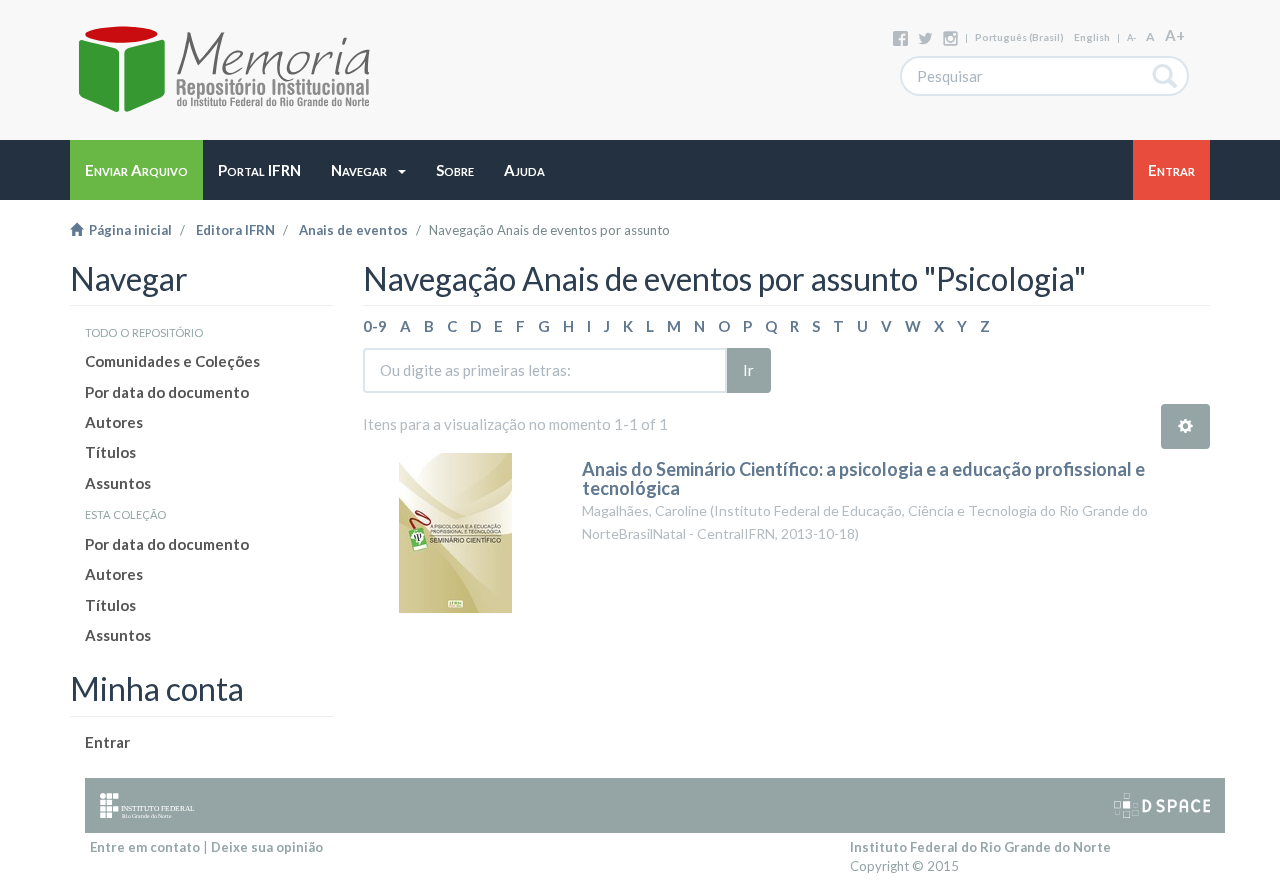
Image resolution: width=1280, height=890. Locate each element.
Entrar (107, 742)
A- (1131, 37)
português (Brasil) (1019, 37)
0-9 (375, 326)
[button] (368, 170)
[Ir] (1165, 76)
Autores (114, 422)
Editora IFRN (235, 230)
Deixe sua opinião (267, 847)
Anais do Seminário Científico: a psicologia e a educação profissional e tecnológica (863, 479)
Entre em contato (145, 847)
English (1092, 37)
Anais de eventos (353, 230)
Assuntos (118, 483)
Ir (748, 370)
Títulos (110, 452)
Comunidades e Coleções (172, 361)
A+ (1175, 35)
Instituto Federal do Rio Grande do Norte (980, 847)
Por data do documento (167, 392)
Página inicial (127, 230)
